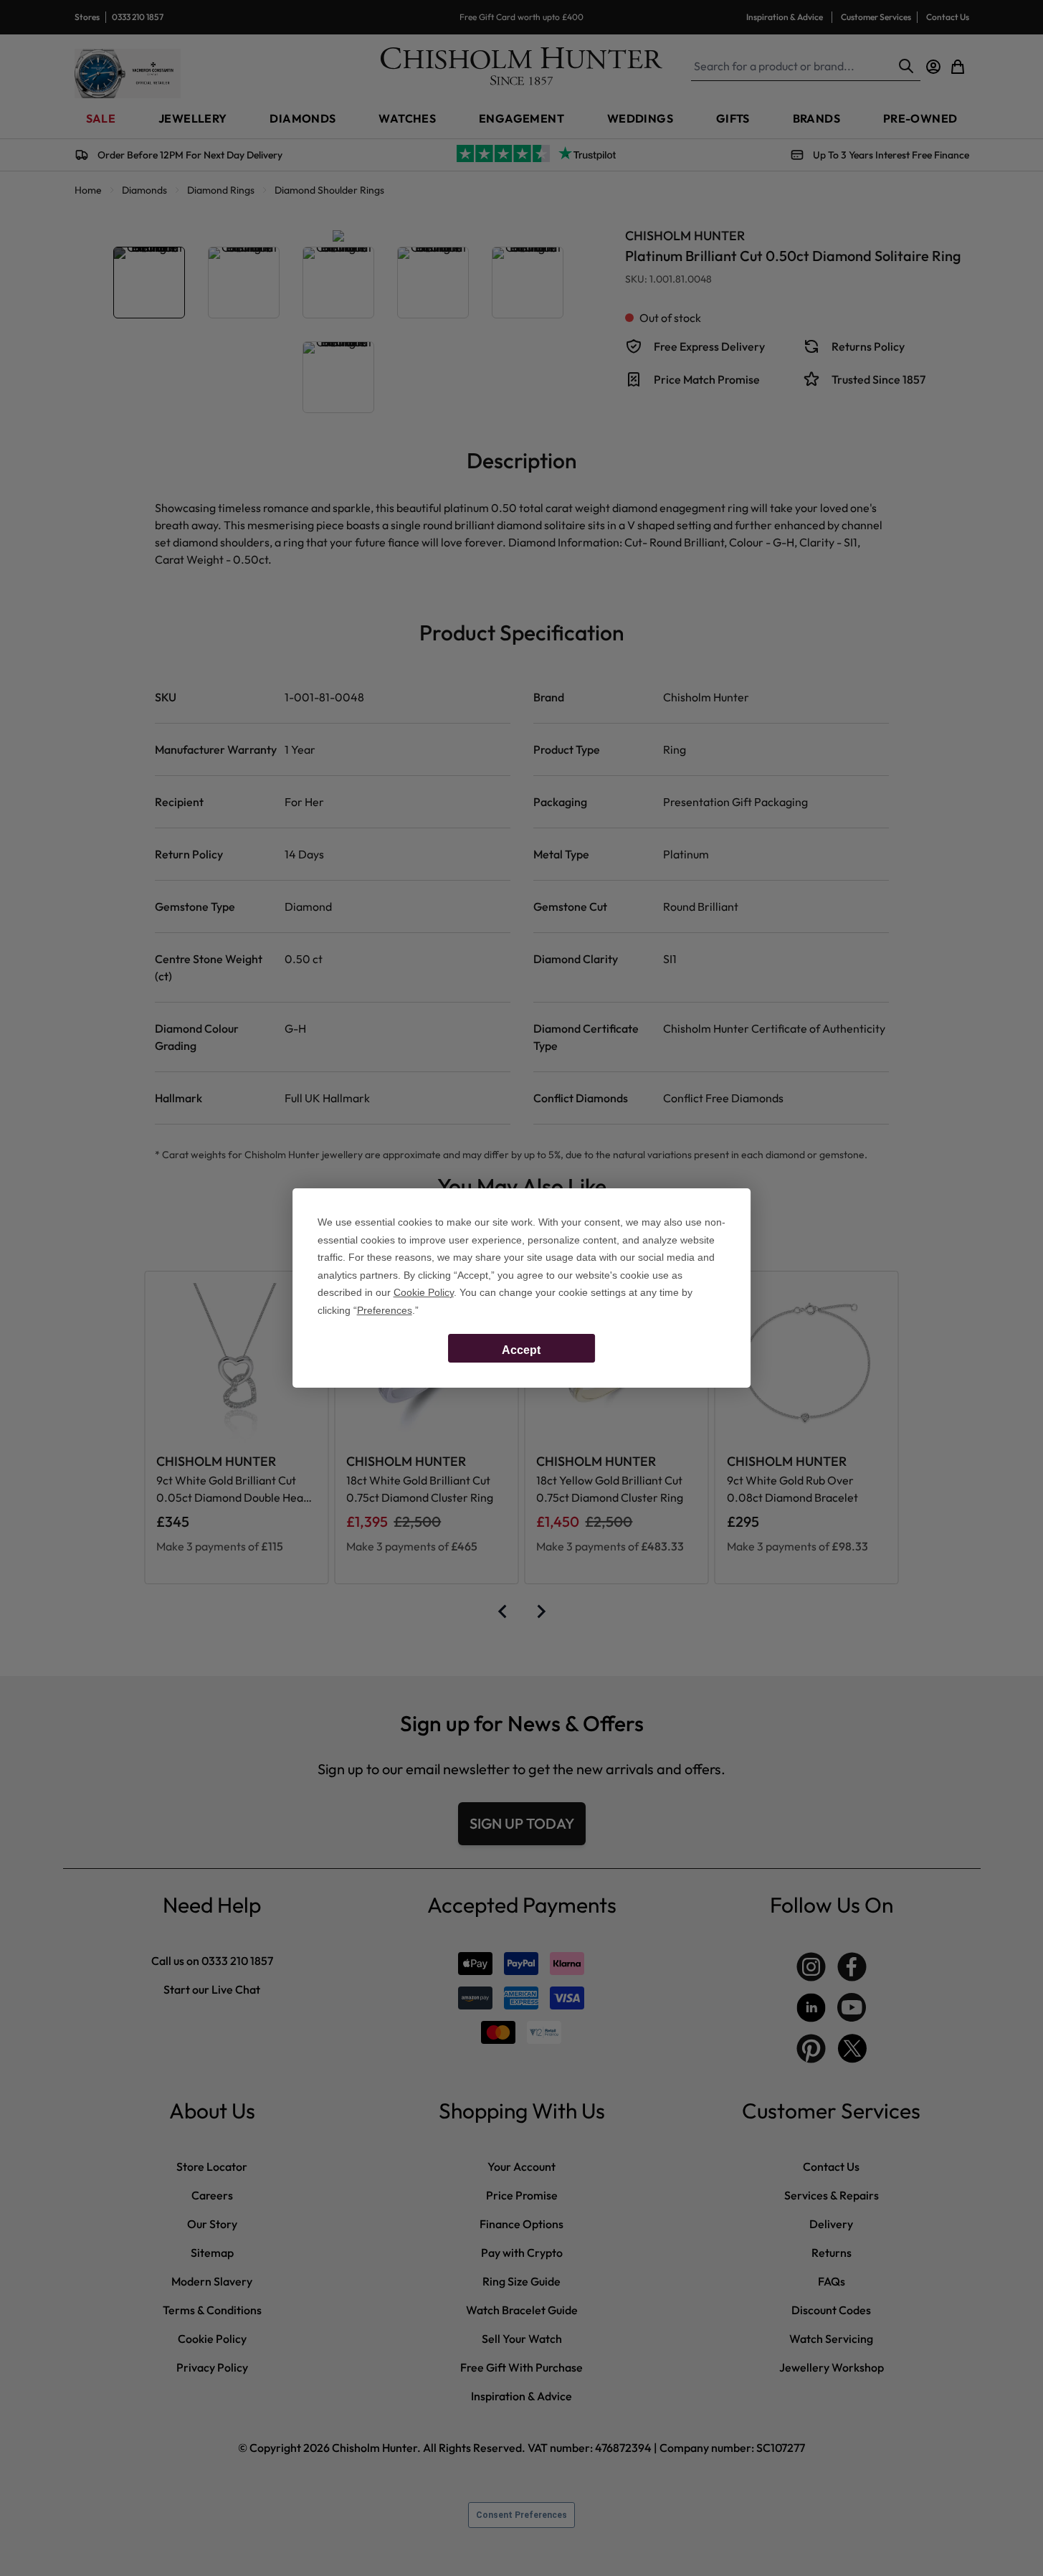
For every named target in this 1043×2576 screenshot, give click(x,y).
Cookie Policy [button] (424, 1292)
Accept (521, 1350)
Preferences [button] (385, 1310)
